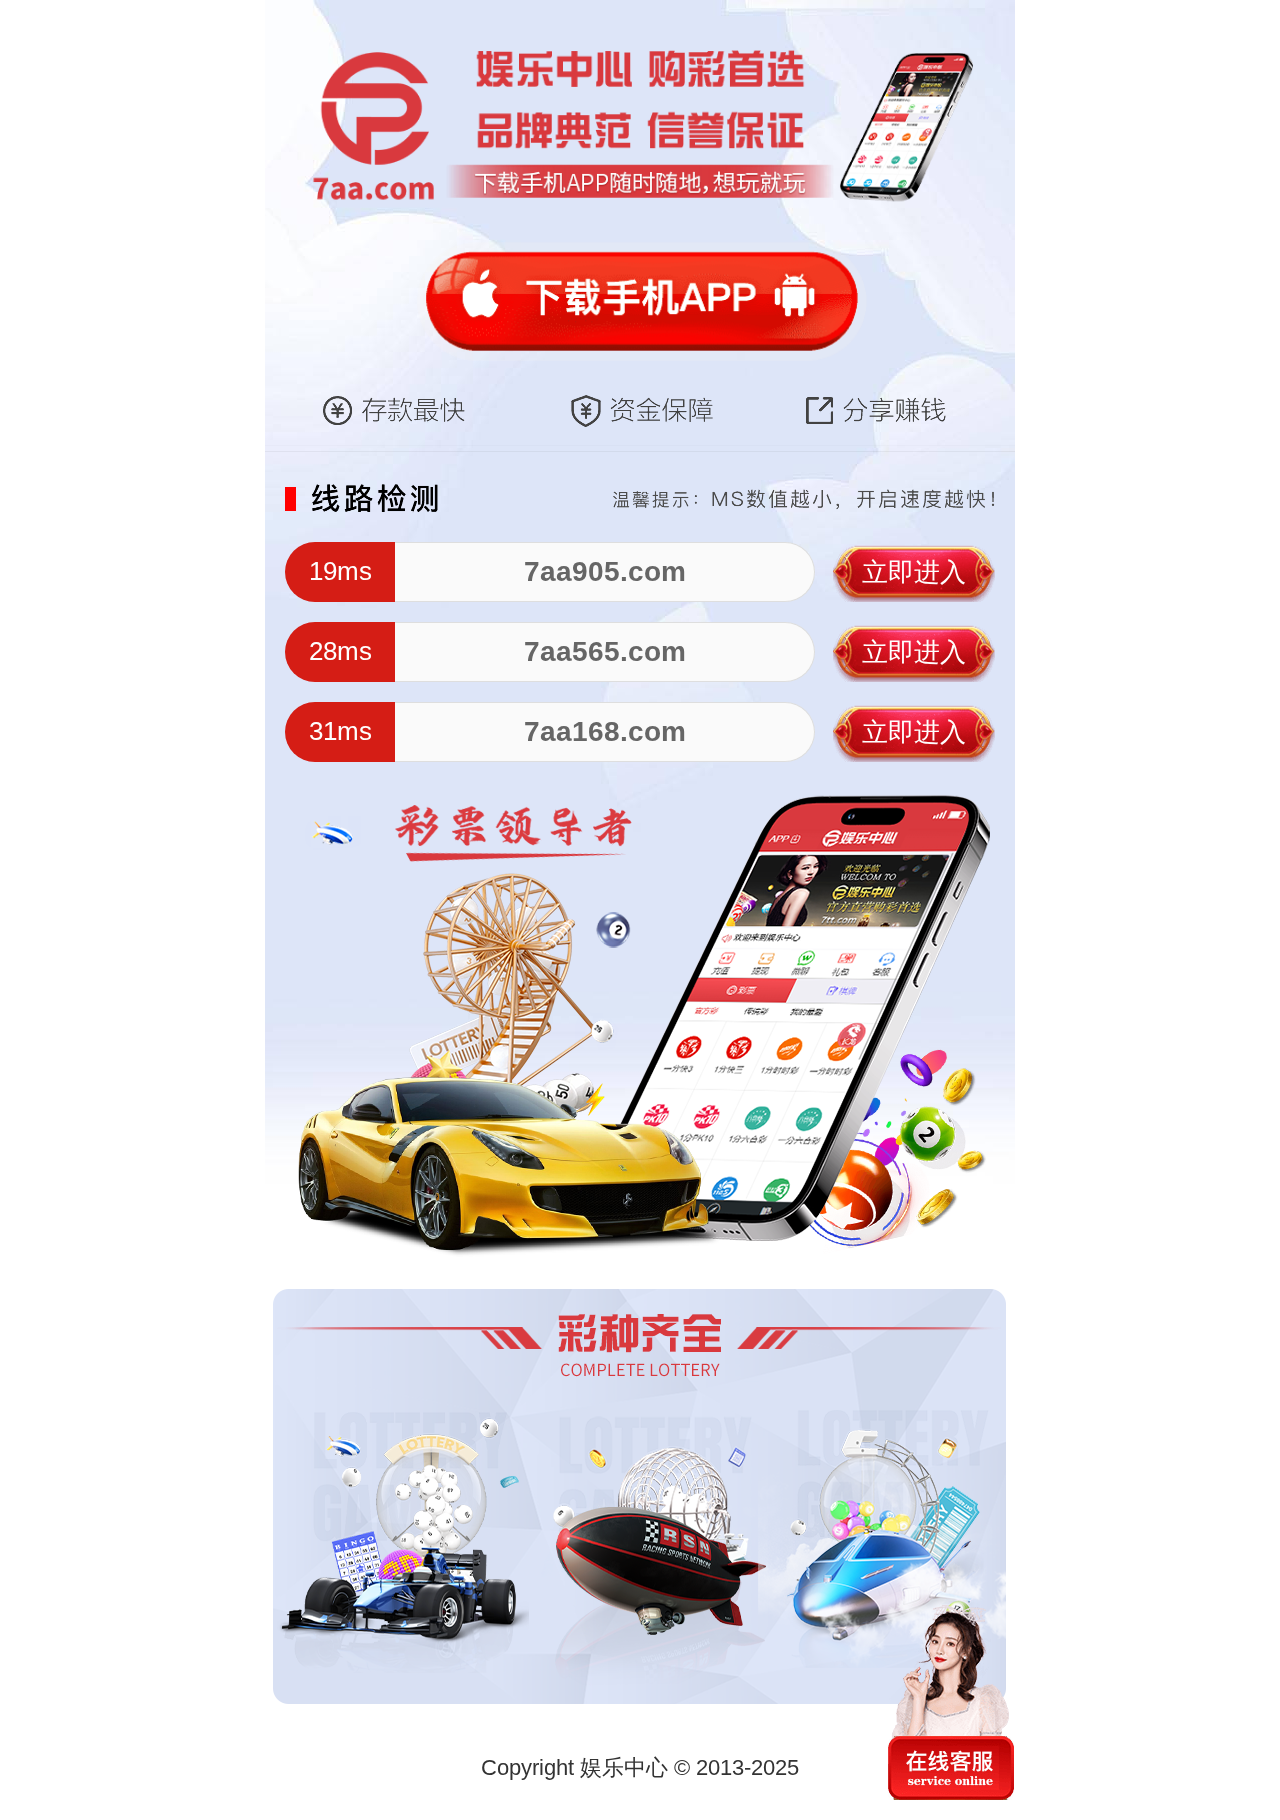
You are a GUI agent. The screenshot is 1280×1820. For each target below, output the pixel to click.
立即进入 (914, 572)
